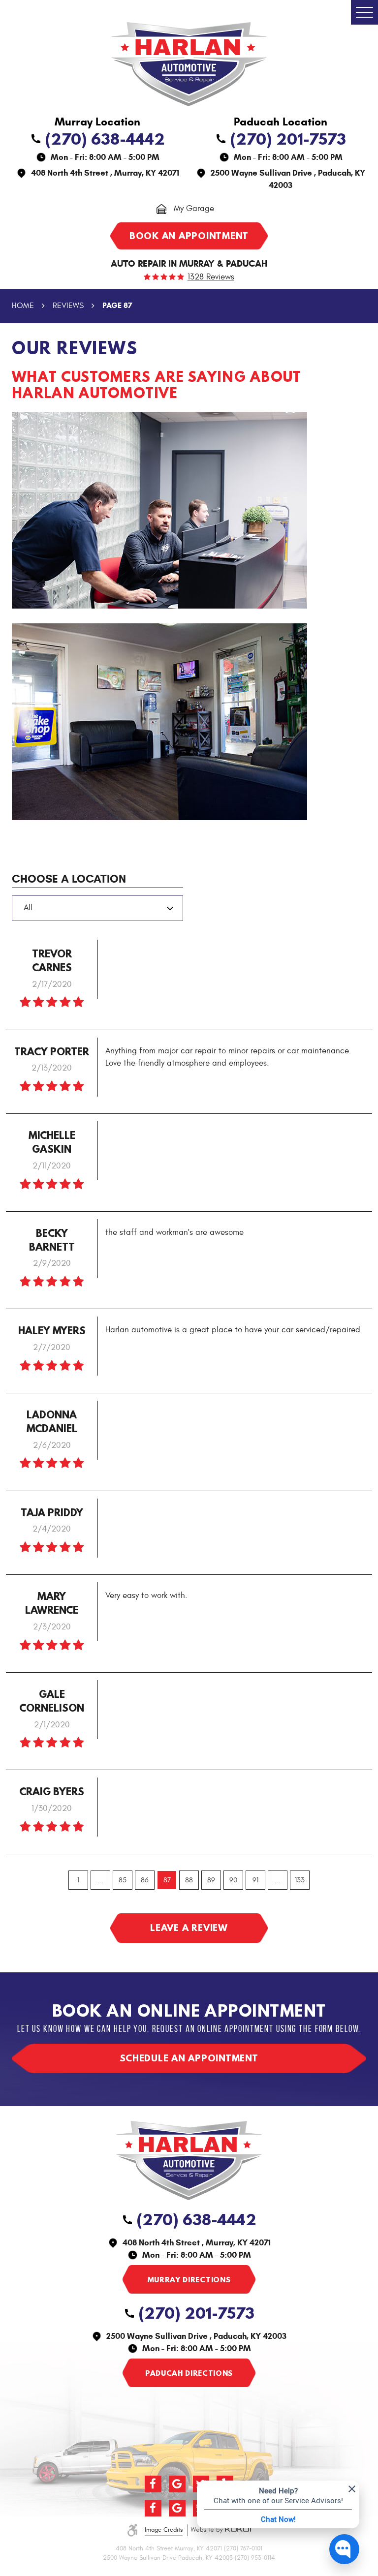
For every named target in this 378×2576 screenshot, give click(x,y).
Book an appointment (189, 236)
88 (189, 1880)
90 (233, 1880)
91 (255, 1880)
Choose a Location (69, 879)
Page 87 (117, 305)
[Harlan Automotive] (189, 64)
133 (300, 1880)
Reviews (68, 306)
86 (145, 1880)
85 (123, 1880)
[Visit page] (189, 2279)
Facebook (153, 2484)
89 (211, 1880)
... (100, 1880)
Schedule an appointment (189, 2058)
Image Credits (164, 2530)
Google (177, 2484)
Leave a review (189, 1928)
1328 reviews (211, 277)
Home (23, 306)
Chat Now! (278, 2519)
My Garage (194, 208)
